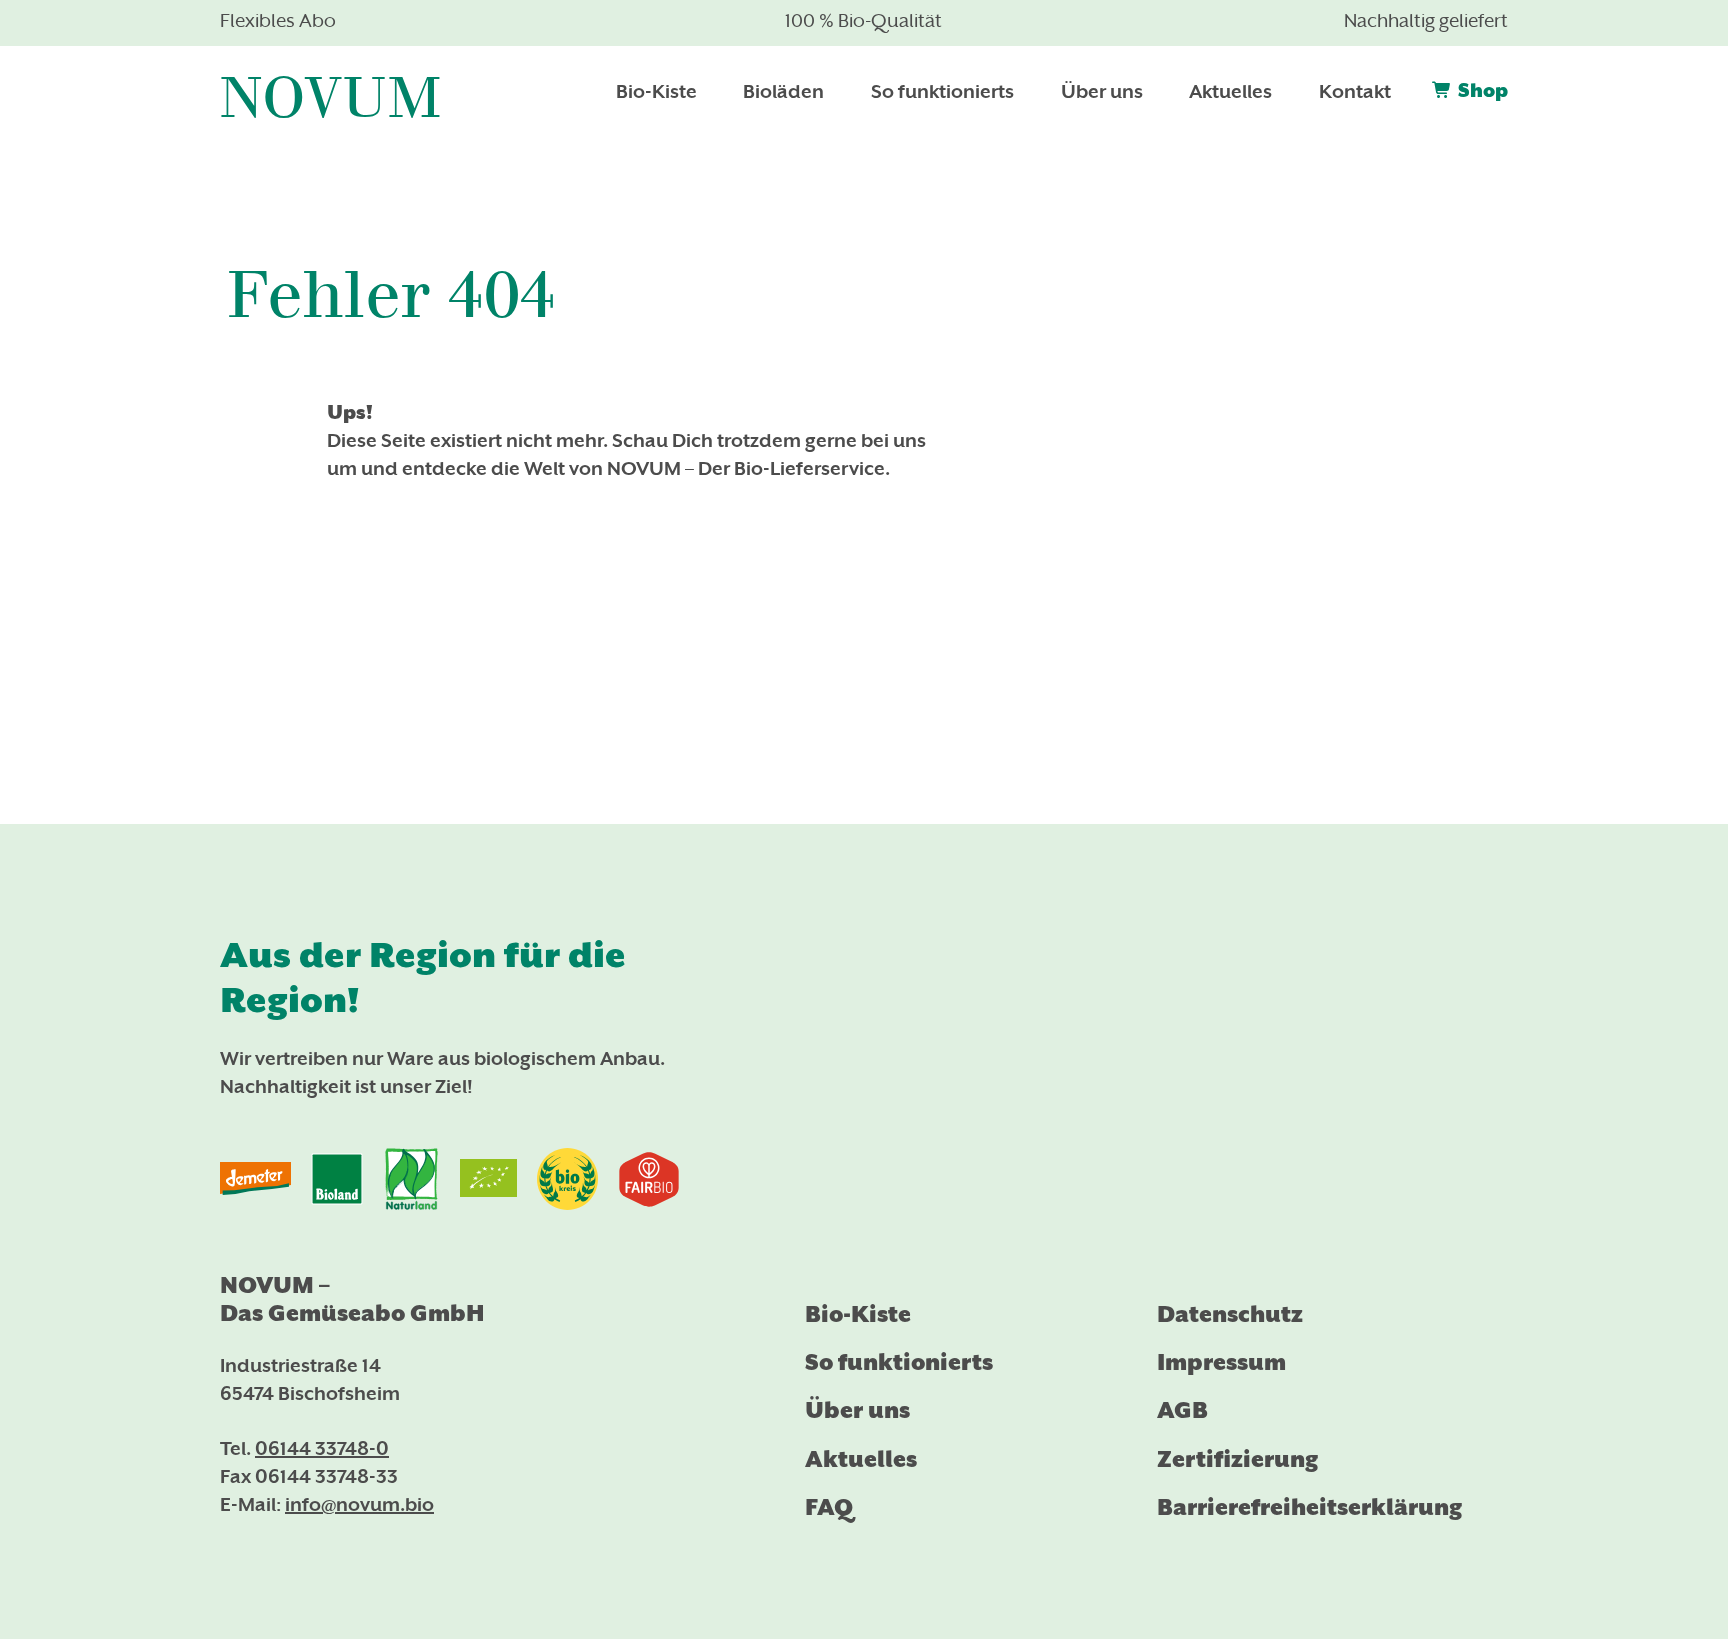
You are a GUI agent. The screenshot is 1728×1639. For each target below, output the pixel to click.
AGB (1182, 1410)
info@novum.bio (359, 1506)
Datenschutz (1230, 1314)
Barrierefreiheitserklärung (1309, 1507)
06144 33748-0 (322, 1450)
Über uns (857, 1410)
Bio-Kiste (858, 1314)
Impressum (1221, 1362)
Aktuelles (861, 1459)
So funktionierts (899, 1362)
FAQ (829, 1507)
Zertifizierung (1237, 1459)
